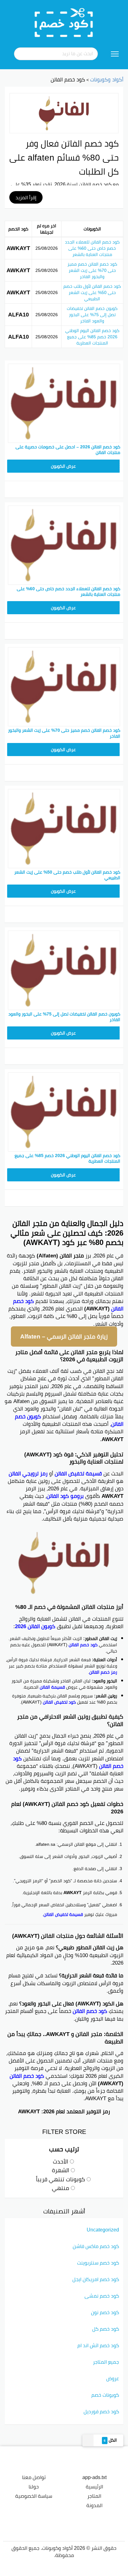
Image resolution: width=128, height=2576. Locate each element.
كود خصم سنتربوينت (98, 2263)
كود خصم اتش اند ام (98, 2345)
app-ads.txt (94, 2477)
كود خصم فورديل (101, 2411)
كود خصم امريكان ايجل (96, 2279)
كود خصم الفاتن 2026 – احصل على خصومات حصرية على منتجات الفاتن (68, 450)
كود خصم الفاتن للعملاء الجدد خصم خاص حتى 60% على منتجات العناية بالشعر (92, 248)
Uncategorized (103, 2230)
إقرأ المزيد (26, 197)
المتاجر (94, 2496)
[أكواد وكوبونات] (64, 22)
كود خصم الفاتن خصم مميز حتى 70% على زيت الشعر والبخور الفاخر (92, 270)
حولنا (34, 2487)
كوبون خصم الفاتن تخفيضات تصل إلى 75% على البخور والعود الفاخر (92, 315)
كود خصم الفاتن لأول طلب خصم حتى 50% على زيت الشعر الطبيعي (92, 292)
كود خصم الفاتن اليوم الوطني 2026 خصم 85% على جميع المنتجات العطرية (92, 337)
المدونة (94, 2505)
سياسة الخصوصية (34, 2496)
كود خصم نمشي (102, 2296)
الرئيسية (94, 2487)
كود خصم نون (105, 2312)
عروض (113, 2378)
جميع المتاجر (106, 2362)
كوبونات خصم (105, 2395)
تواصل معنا (34, 2477)
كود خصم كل (106, 2329)
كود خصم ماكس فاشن (96, 2246)
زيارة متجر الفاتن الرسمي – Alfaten (64, 1336)
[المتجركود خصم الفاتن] (64, 113)
